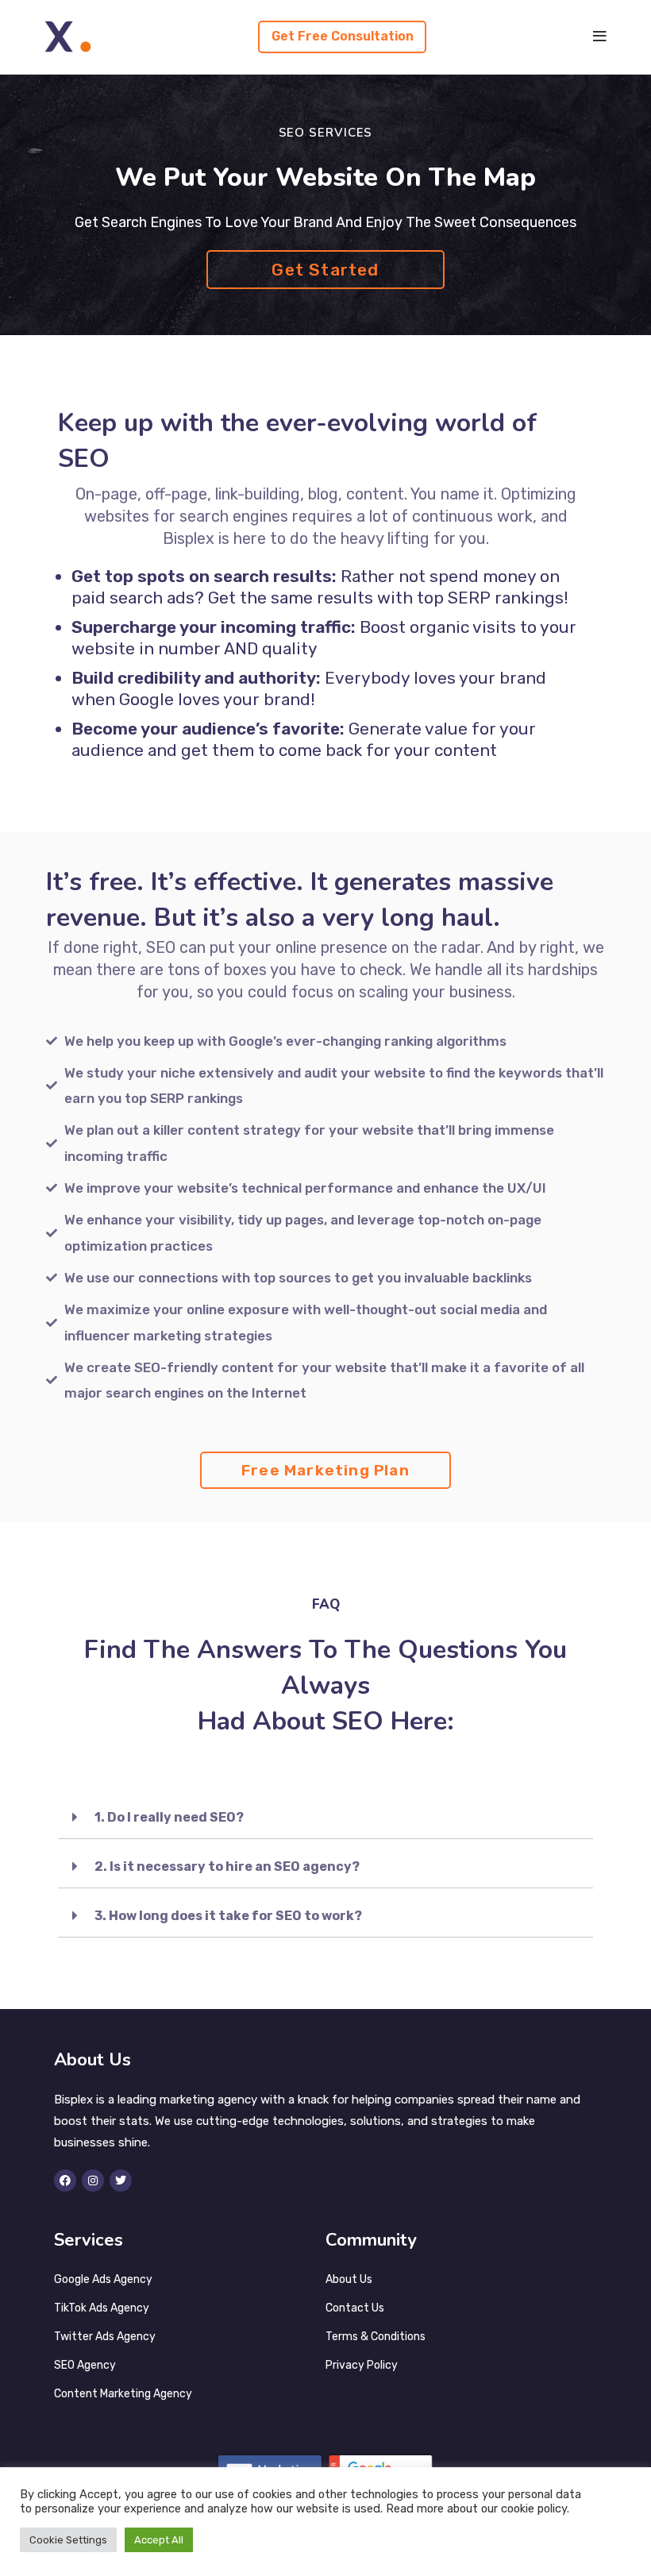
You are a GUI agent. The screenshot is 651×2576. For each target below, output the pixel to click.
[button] (325, 1817)
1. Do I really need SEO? (169, 1817)
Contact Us (355, 2308)
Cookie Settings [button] (68, 2540)
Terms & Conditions (376, 2337)
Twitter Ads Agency (105, 2337)
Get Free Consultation (343, 36)
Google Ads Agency (103, 2279)
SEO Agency (85, 2365)
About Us (349, 2279)
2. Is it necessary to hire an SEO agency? (227, 1866)
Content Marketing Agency (123, 2394)
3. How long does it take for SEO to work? (228, 1916)
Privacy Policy (362, 2365)
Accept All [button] (159, 2540)
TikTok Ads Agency (102, 2308)
